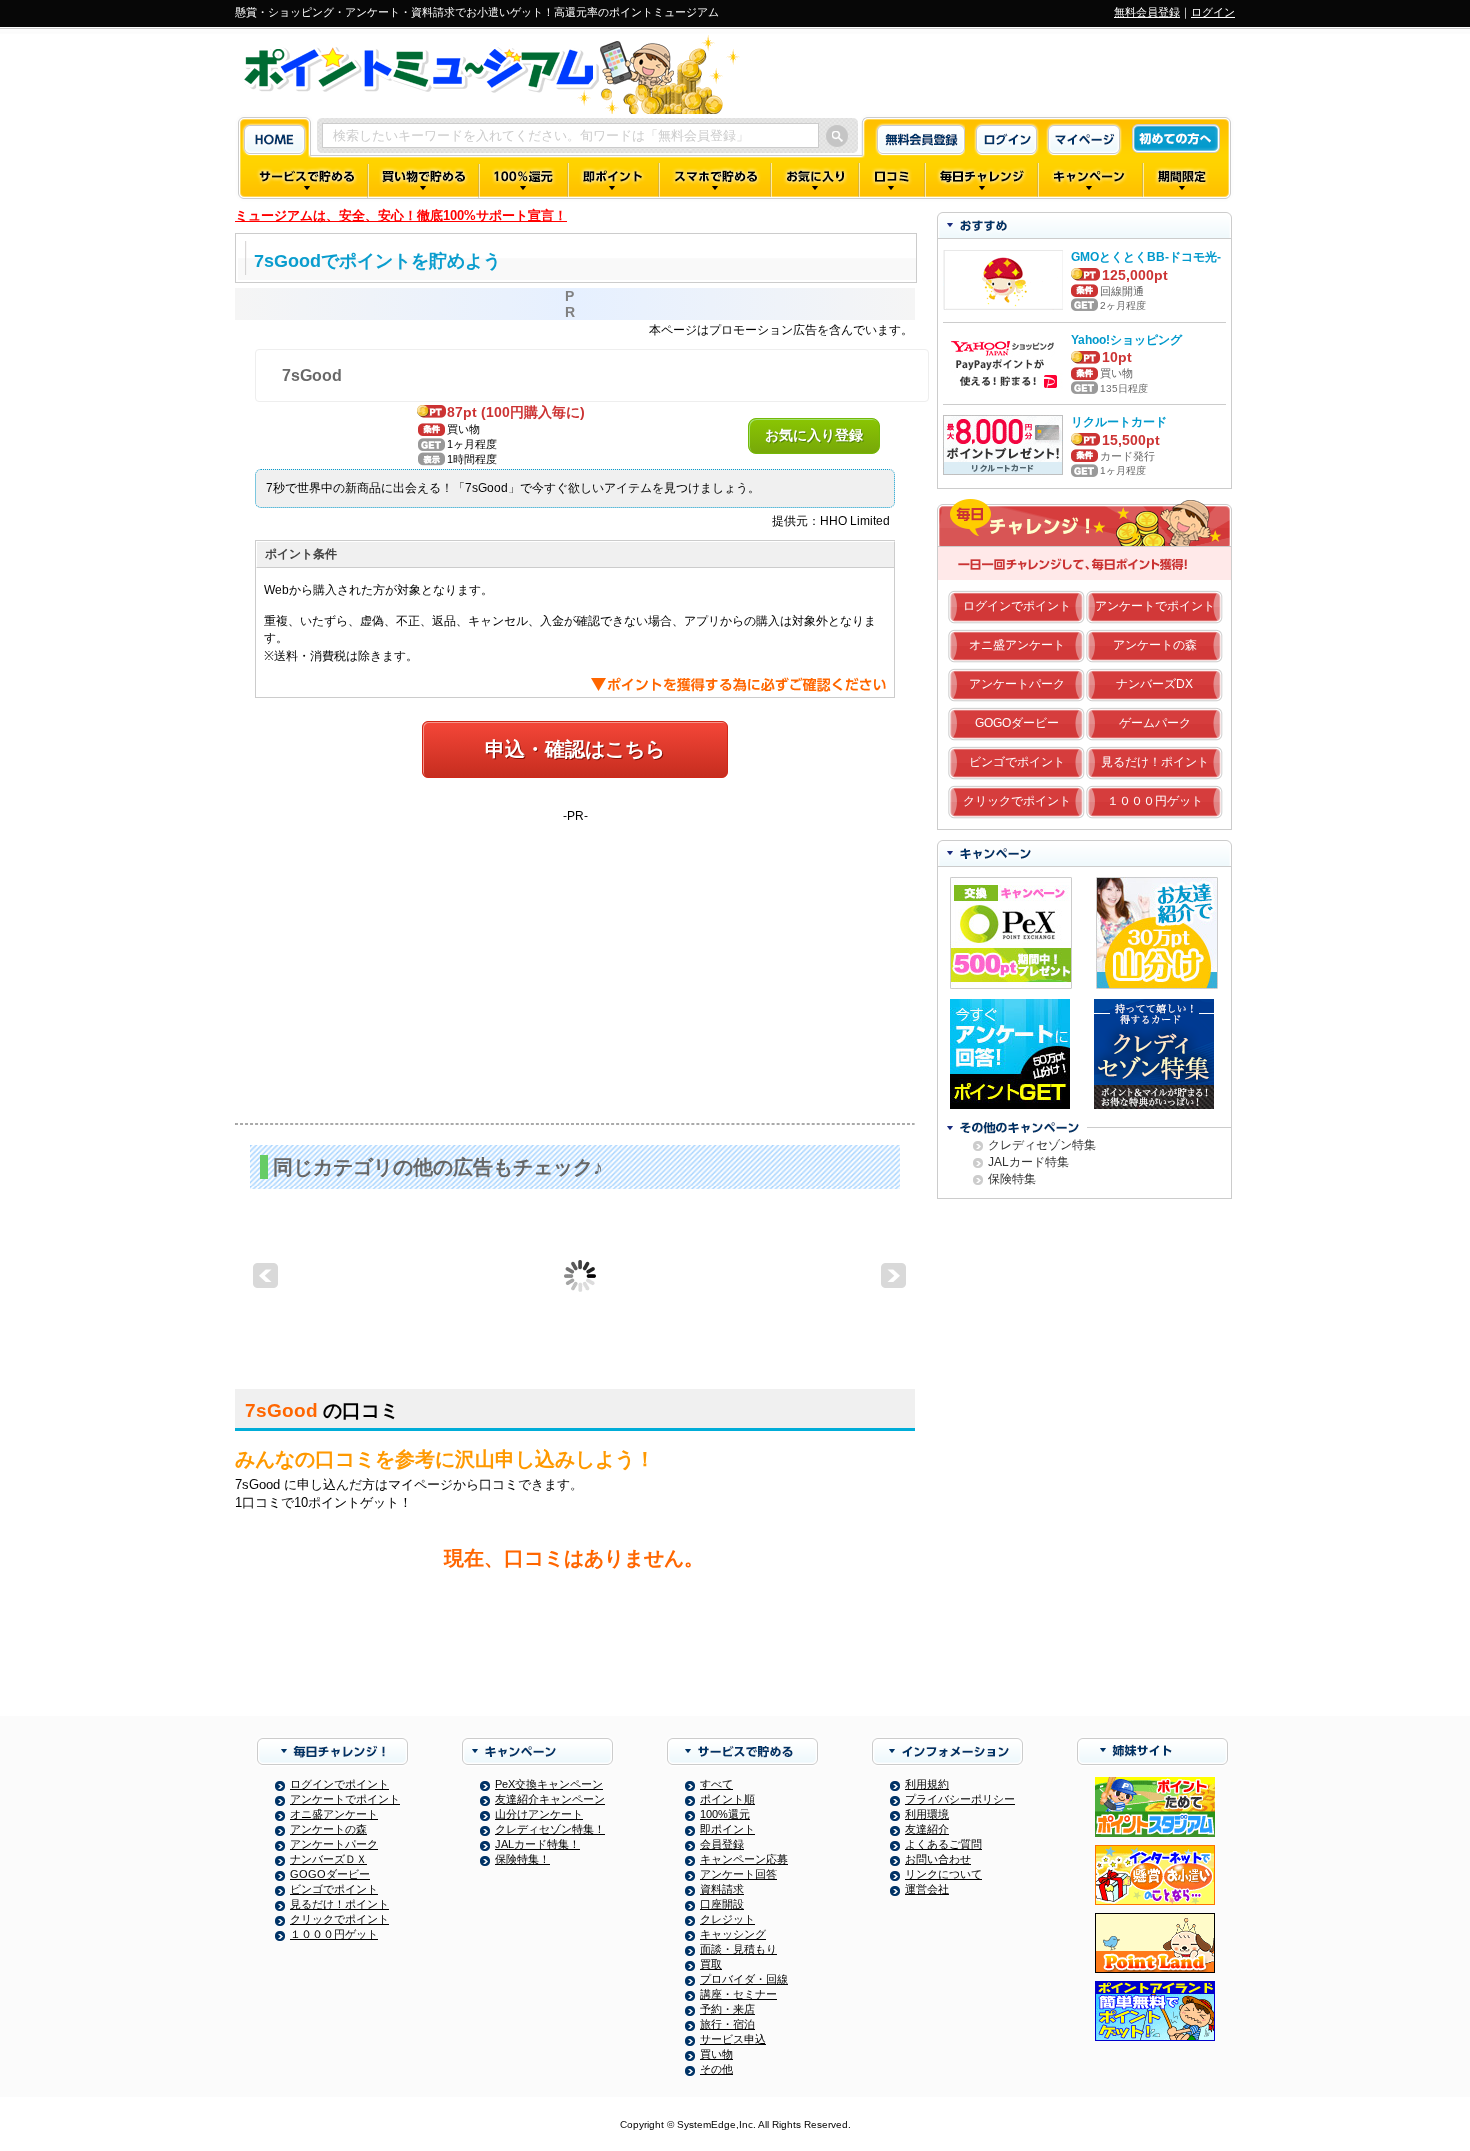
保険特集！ (522, 1859)
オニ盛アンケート (1017, 645)
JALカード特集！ (537, 1844)
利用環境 (927, 1814)
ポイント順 (727, 1799)
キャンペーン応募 (744, 1859)
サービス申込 (733, 2039)
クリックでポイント (1017, 801)
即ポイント (727, 1829)
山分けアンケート (539, 1814)
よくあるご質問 (943, 1844)
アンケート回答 (738, 1874)
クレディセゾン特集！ (550, 1829)
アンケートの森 (1155, 645)
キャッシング (733, 1934)
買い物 (716, 2054)
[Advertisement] (575, 963)
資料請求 (722, 1889)
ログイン (1213, 12)
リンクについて (943, 1874)
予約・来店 (727, 2009)
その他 (716, 2069)
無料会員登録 (1147, 12)
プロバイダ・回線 (744, 1979)
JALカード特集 (1028, 1162)
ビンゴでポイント (1017, 762)
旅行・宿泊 (727, 2024)
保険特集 (1012, 1179)
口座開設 (722, 1904)
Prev (266, 1276)
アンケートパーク (1017, 684)
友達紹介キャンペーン (550, 1799)
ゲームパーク (1155, 723)
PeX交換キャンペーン (549, 1784)
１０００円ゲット (1155, 801)
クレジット (727, 1919)
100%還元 (725, 1814)
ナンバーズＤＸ (328, 1859)
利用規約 (927, 1784)
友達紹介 (927, 1829)
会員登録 (722, 1844)
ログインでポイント (1017, 606)
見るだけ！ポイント (1155, 762)
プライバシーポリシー (960, 1799)
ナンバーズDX (1154, 684)
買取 (711, 1964)
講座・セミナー (738, 1994)
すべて (716, 1784)
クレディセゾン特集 (1042, 1145)
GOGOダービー (1017, 723)
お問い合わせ (938, 1859)
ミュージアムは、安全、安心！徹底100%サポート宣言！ (401, 215)
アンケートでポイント (1155, 606)
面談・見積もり (738, 1949)
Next (894, 1276)
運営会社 (927, 1889)
